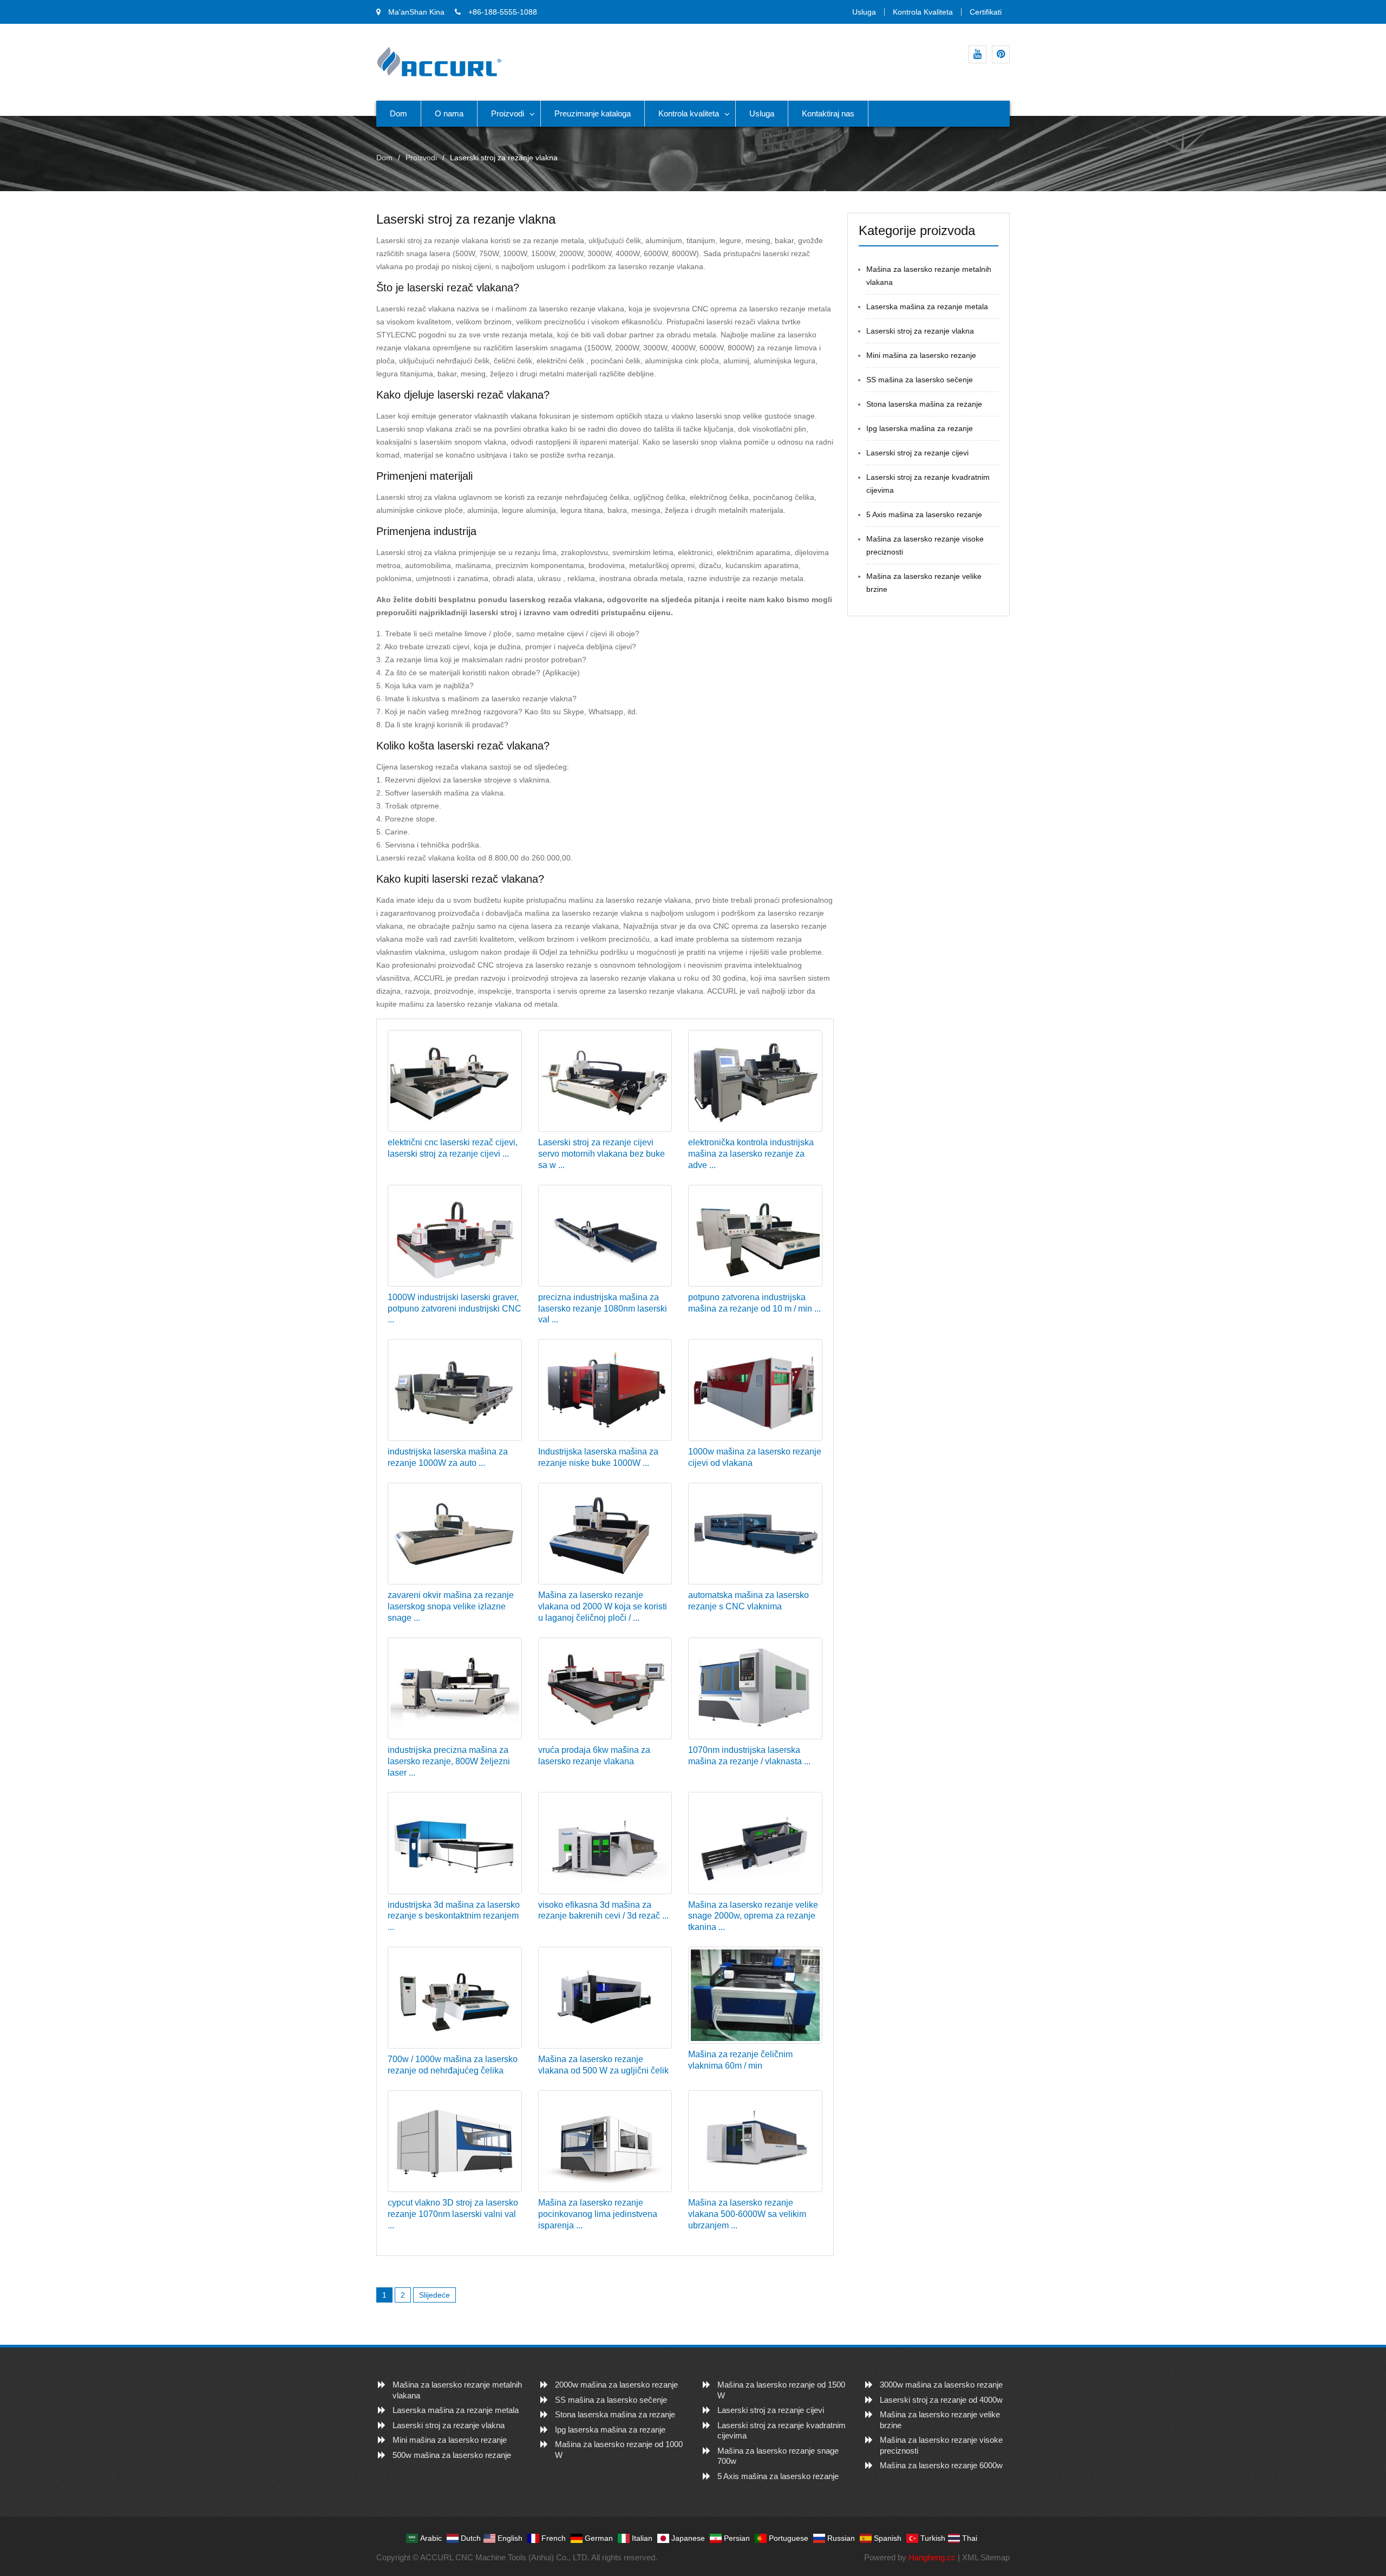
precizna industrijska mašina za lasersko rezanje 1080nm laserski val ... (603, 1309)
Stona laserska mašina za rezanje (924, 404)
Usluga (864, 12)
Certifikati (986, 12)
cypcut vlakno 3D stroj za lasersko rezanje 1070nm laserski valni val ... (453, 2214)
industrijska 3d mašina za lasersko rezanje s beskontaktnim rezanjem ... (454, 1916)
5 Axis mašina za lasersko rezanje (924, 514)
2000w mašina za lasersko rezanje (616, 2385)
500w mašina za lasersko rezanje (452, 2455)
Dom (398, 113)
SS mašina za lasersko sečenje (920, 380)
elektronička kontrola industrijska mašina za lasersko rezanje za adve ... (751, 1154)
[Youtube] (978, 54)
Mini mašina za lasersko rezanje (921, 355)
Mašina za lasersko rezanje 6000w (941, 2465)
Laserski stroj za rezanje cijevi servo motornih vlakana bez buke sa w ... (602, 1154)
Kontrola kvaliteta (923, 12)
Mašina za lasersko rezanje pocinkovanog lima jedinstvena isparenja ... (598, 2214)
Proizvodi (508, 113)
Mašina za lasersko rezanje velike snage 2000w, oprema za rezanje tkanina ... (753, 1916)
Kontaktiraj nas (828, 113)
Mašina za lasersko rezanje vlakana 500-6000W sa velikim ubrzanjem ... (747, 2214)
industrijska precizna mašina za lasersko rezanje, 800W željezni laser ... (449, 1761)
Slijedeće (434, 2295)
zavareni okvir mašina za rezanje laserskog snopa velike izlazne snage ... (451, 1606)
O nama (449, 113)
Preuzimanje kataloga (593, 113)
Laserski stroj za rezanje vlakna (920, 331)
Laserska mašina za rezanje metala (927, 306)
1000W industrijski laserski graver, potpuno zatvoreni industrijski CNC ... (455, 1309)
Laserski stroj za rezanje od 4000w (941, 2400)
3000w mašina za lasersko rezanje (941, 2385)
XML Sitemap (986, 2557)
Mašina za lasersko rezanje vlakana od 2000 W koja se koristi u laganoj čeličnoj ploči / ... (603, 1606)
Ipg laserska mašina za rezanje (920, 428)
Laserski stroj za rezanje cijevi (917, 453)
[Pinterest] (1001, 54)
